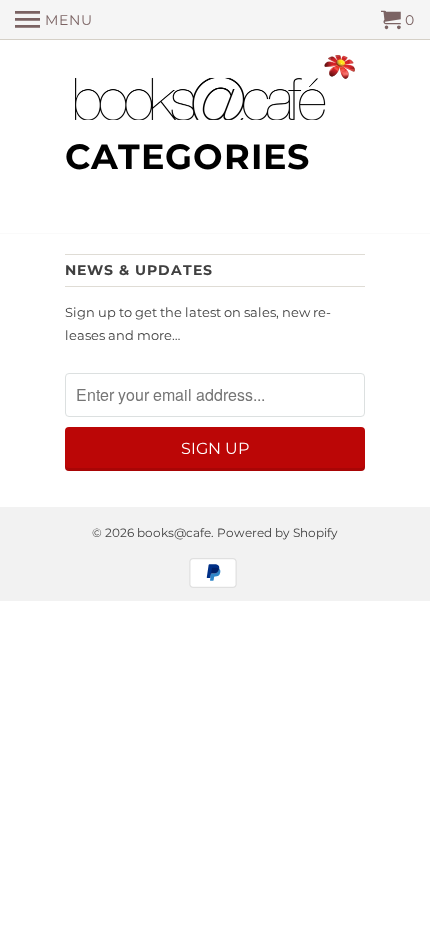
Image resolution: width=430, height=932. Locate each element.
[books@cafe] (215, 92)
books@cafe (174, 532)
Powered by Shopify (277, 532)
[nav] (54, 20)
